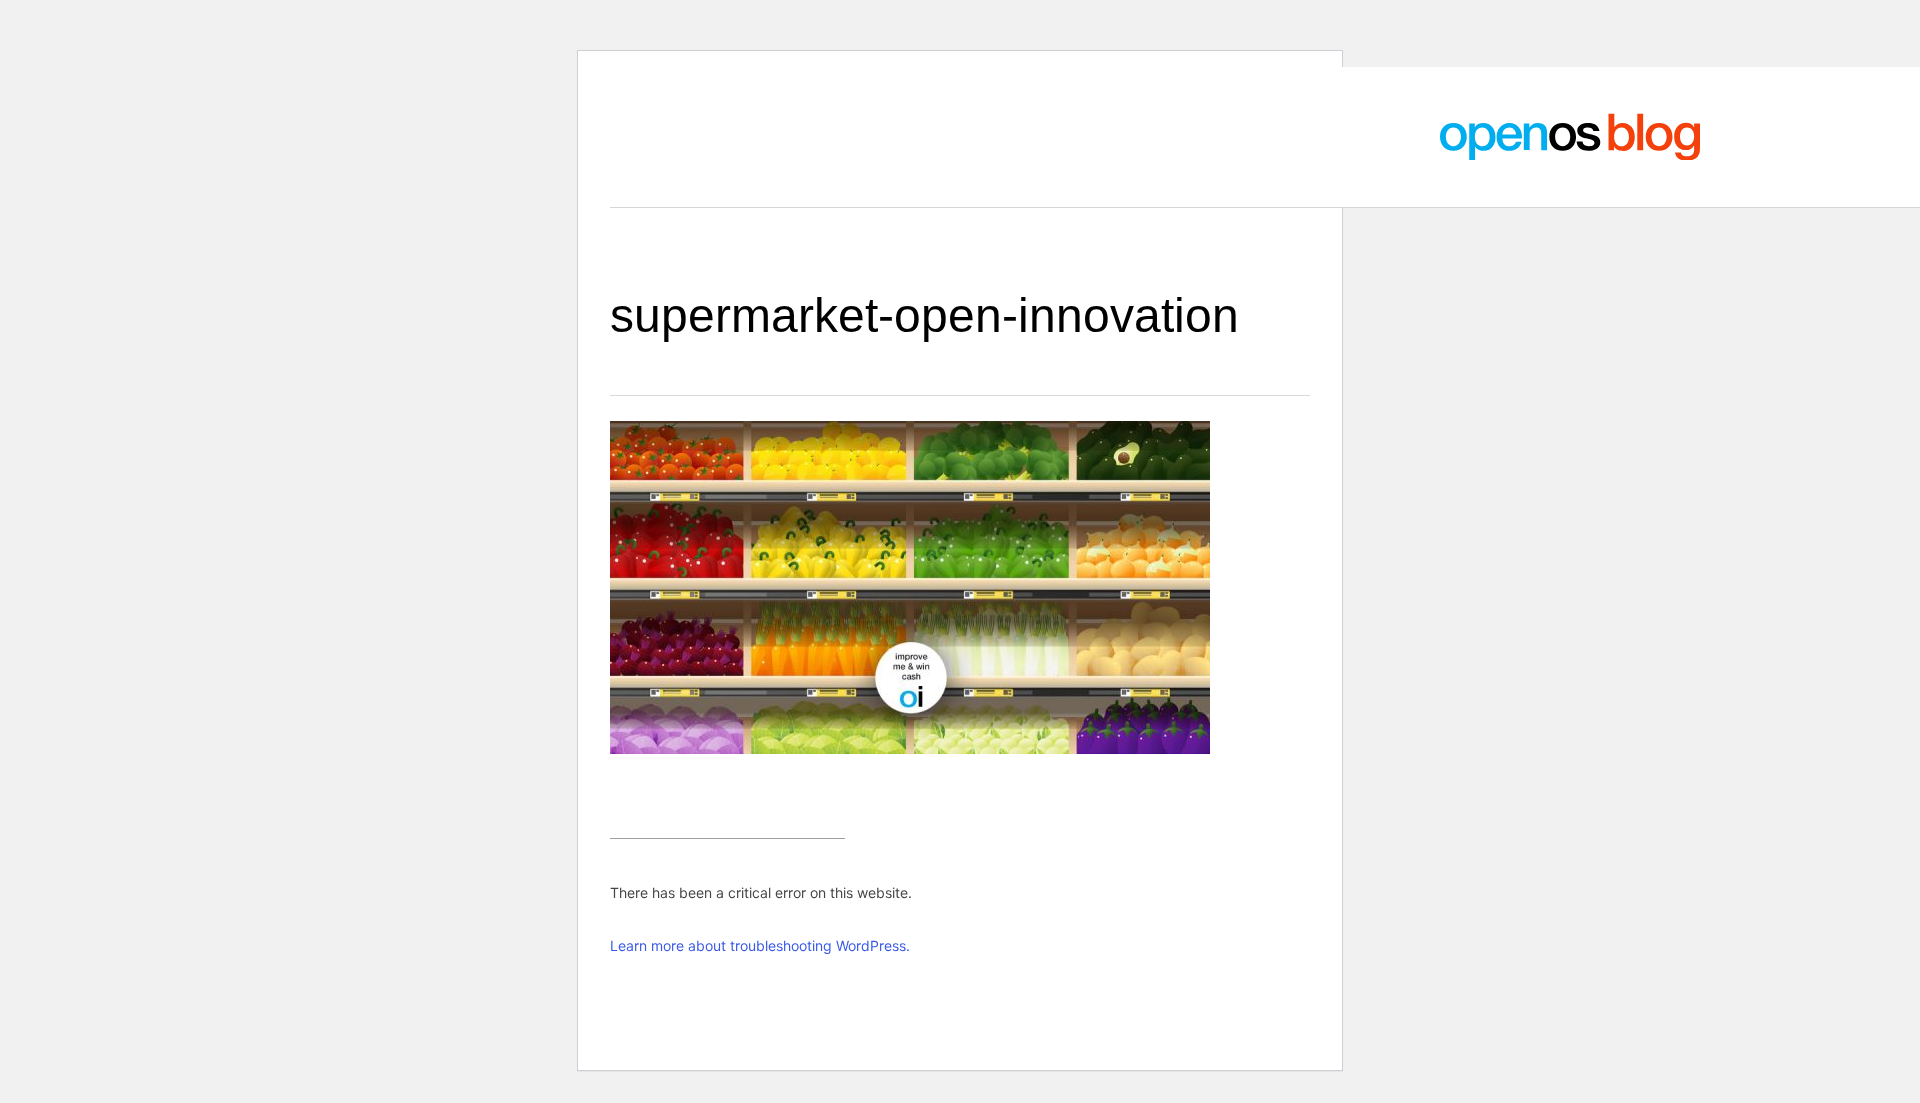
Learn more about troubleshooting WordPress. (760, 945)
